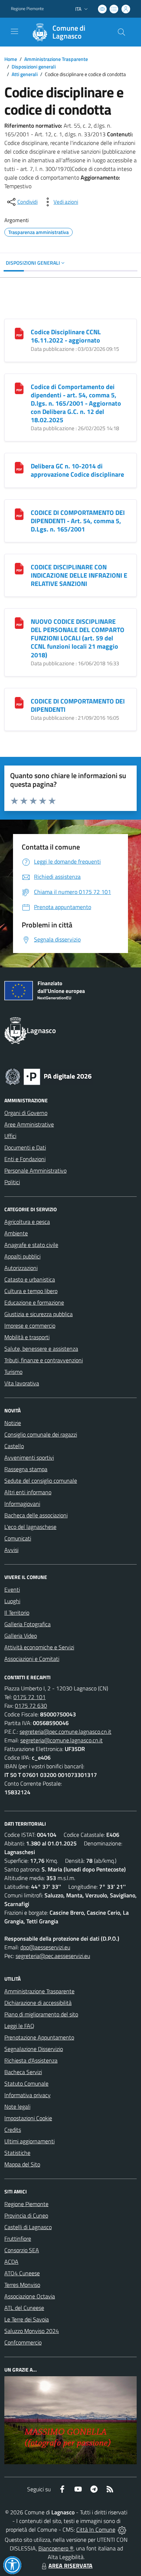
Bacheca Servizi (23, 2072)
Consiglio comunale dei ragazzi (41, 1434)
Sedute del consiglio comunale (41, 1481)
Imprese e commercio (30, 1326)
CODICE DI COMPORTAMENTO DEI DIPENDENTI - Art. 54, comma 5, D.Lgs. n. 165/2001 (78, 521)
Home (11, 59)
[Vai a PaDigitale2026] (48, 1076)
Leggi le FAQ (19, 2026)
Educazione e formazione (34, 1302)
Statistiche (17, 2153)
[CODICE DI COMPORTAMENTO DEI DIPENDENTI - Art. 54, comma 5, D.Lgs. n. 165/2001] (19, 513)
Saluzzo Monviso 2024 (32, 2331)
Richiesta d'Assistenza (31, 2060)
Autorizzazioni (21, 1268)
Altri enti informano (28, 1492)
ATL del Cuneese (24, 2308)
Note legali (17, 2107)
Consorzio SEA (22, 2250)
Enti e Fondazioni (25, 1159)
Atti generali (25, 74)
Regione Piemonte (27, 9)
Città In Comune (96, 2529)
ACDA (11, 2262)
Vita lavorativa (22, 1383)
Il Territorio (17, 1613)
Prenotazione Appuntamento (39, 2037)
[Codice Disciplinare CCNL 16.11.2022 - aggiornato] (19, 333)
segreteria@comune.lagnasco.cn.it (61, 1740)
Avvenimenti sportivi (29, 1457)
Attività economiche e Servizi (39, 1647)
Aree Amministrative (29, 1124)
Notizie (13, 1423)
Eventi (12, 1589)
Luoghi (12, 1601)
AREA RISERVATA (70, 2566)
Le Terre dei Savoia (27, 2319)
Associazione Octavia (30, 2296)
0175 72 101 (29, 1697)
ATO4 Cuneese (22, 2273)
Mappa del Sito (22, 2164)
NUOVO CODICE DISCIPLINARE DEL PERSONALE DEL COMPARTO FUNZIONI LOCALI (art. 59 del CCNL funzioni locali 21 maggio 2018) (78, 638)
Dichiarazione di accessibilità (38, 2003)
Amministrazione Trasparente (56, 59)
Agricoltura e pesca (27, 1222)
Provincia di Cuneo (26, 2215)
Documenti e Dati (25, 1147)
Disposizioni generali (34, 67)
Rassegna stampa (26, 1469)
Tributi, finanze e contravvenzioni (44, 1360)
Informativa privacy (27, 2095)
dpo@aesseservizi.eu (45, 1947)
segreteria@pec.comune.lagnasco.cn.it (65, 1732)
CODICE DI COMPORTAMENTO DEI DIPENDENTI (78, 705)
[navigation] (14, 31)
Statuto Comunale (26, 2083)
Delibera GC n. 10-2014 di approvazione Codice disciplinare (77, 470)
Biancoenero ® (56, 2548)
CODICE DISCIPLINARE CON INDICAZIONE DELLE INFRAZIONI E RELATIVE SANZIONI (79, 575)
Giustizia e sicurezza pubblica (39, 1314)
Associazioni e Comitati (32, 1659)
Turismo (13, 1372)
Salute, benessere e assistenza (41, 1349)
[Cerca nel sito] (121, 32)
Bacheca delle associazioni (36, 1515)
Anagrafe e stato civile (31, 1245)
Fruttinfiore (18, 2238)
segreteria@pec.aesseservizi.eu (53, 1956)
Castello (14, 1446)
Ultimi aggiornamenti (29, 2141)
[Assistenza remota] (122, 2529)
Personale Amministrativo (35, 1170)
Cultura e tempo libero (31, 1291)
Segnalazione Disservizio (34, 2049)
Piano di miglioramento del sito (41, 2014)
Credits (13, 2130)
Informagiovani (22, 1504)
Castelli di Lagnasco (28, 2227)
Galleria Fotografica (27, 1624)
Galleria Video (21, 1636)
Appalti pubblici (22, 1256)
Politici (12, 1182)
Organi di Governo (26, 1113)
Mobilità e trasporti (27, 1337)
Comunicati (18, 1538)
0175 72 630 (31, 1706)
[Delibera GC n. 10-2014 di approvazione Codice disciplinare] (19, 467)
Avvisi (11, 1550)
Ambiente (16, 1233)
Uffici (10, 1136)
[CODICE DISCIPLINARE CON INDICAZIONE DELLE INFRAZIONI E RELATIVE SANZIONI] (19, 568)
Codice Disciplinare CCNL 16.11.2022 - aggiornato (66, 336)
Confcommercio (23, 2342)
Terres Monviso (22, 2285)
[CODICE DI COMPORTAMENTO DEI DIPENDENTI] (19, 702)
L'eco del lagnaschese (30, 1527)
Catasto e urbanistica (30, 1279)
